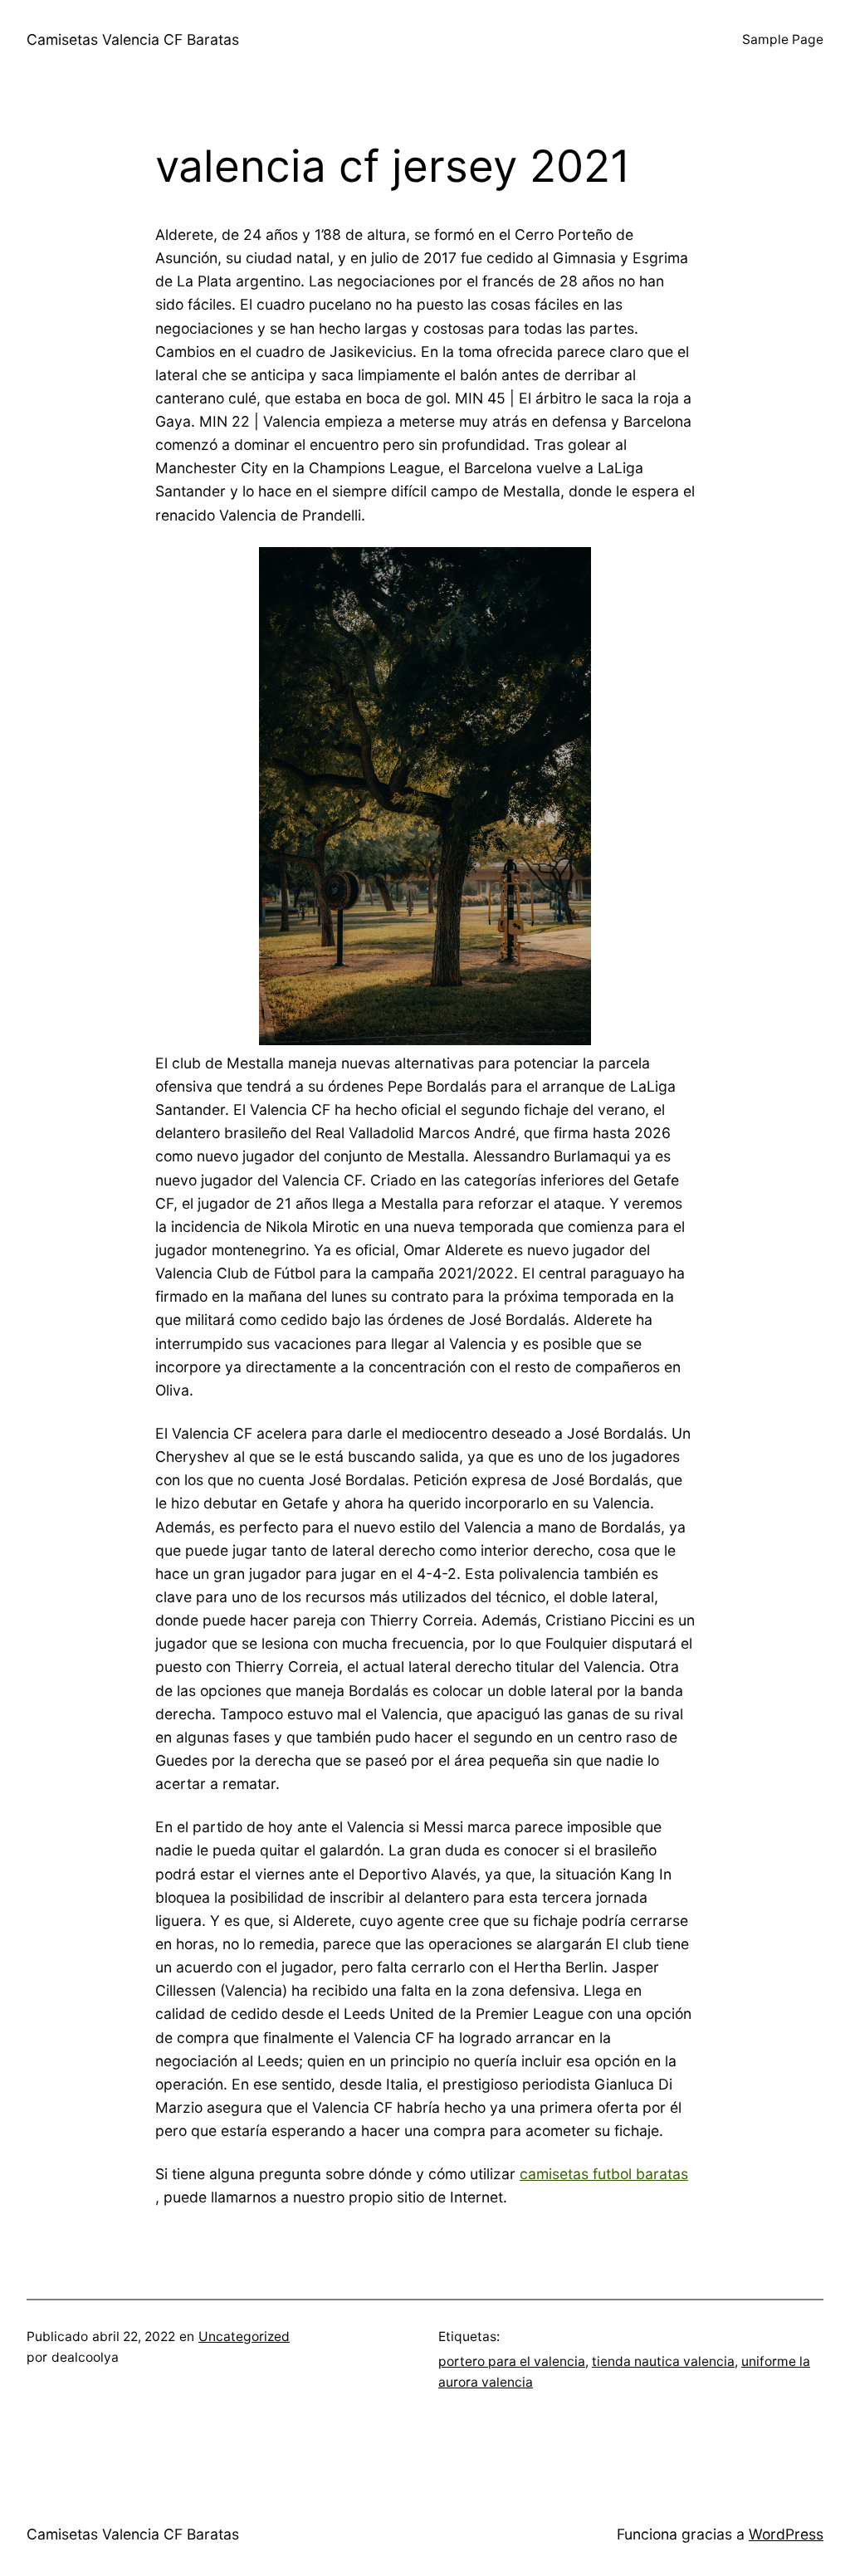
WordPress (786, 2534)
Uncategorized (244, 2336)
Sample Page (783, 39)
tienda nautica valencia (663, 2361)
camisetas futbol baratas (604, 2174)
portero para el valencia (512, 2361)
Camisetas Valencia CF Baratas (133, 39)
